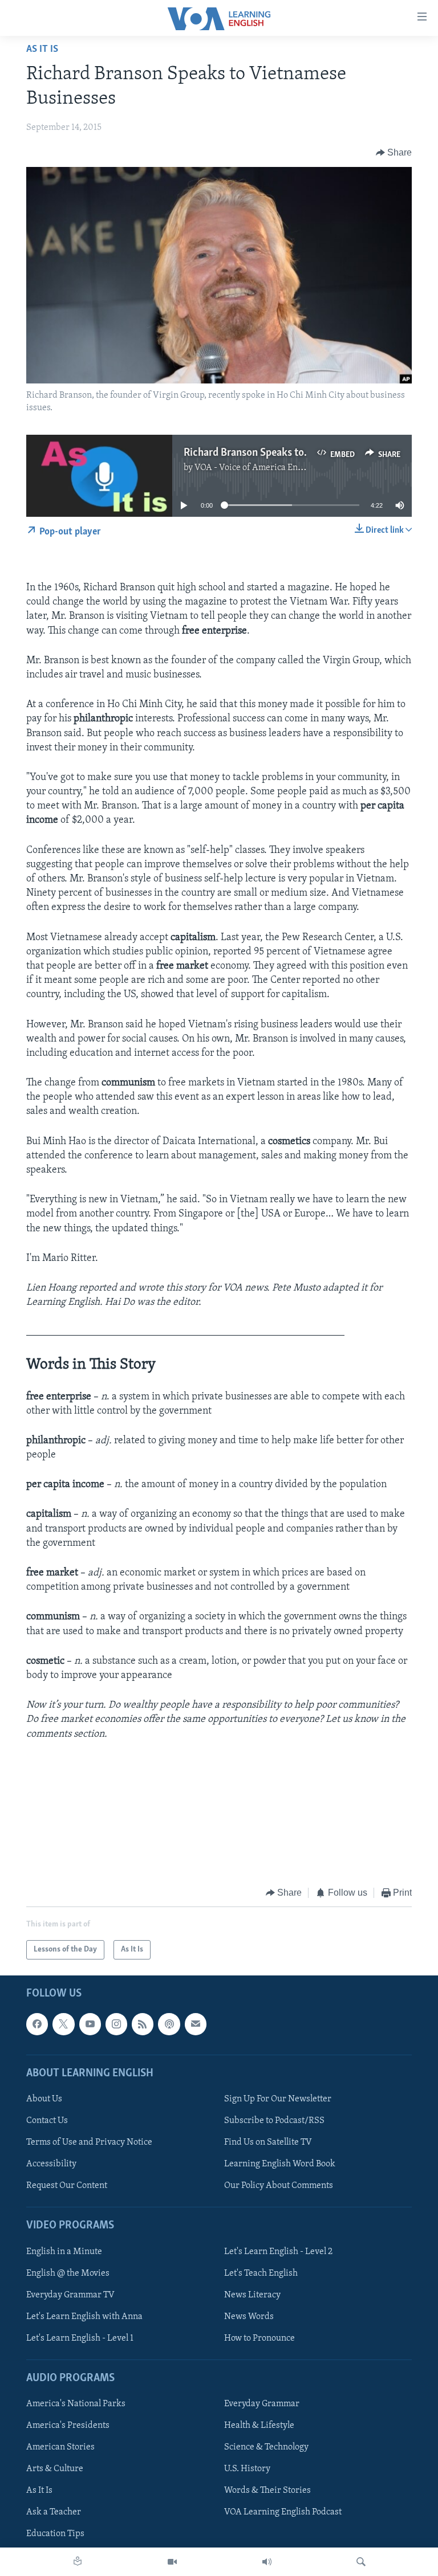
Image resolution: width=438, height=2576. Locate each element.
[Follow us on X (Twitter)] (63, 2024)
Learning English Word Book (280, 2165)
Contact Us (47, 2121)
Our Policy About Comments (279, 2186)
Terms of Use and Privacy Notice (89, 2142)
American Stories (60, 2448)
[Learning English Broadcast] (267, 2562)
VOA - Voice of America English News (267, 468)
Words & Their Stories (267, 2491)
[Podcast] (169, 2024)
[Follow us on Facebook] (37, 2024)
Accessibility (51, 2165)
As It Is (42, 50)
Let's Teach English (261, 2273)
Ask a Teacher (54, 2513)
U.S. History (247, 2469)
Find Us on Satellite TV (268, 2142)
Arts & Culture (55, 2469)
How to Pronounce (259, 2338)
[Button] (394, 153)
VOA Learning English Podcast (283, 2513)
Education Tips (55, 2534)
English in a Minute (64, 2252)
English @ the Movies (68, 2273)
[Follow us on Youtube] (90, 2024)
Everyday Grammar (262, 2404)
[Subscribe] (196, 2024)
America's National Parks (76, 2404)
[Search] (361, 2562)
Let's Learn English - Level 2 (278, 2252)
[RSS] (143, 2024)
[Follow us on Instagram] (116, 2024)
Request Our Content (67, 2186)
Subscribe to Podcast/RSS (274, 2121)
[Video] (172, 2562)
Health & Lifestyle (259, 2426)
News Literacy (252, 2295)
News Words (249, 2317)
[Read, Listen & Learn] (78, 2562)
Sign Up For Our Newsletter (278, 2099)
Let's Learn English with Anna (84, 2317)
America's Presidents (68, 2426)
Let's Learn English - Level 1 (80, 2338)
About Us (44, 2099)
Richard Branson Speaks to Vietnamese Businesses (297, 453)
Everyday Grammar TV (70, 2295)
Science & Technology (266, 2448)
